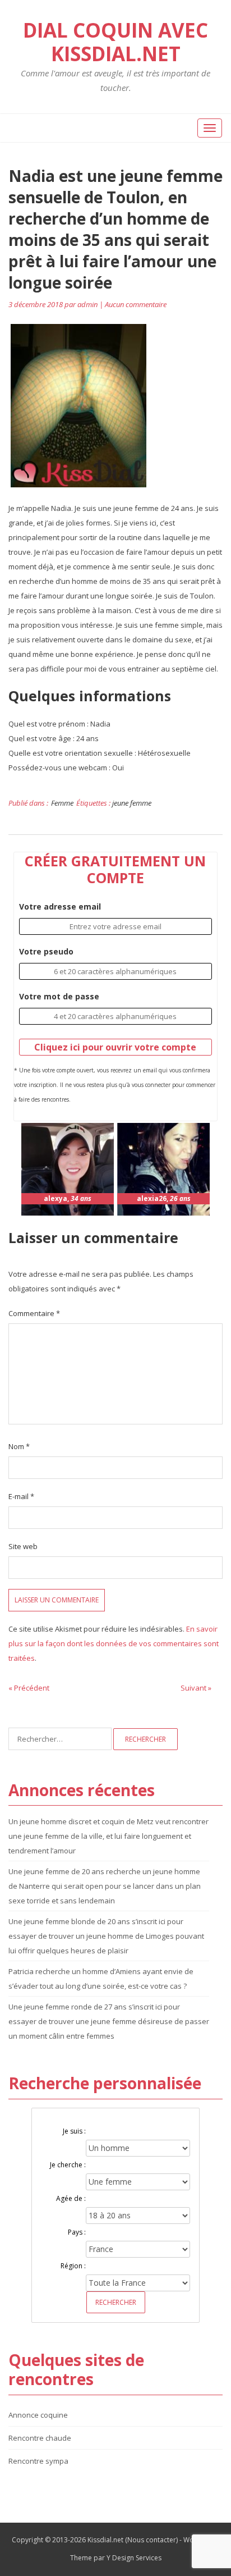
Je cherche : (68, 2165)
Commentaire (34, 1313)
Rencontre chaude (40, 2438)
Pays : (77, 2232)
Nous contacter (152, 2540)
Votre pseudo (46, 951)
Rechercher (116, 2302)
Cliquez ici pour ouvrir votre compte (115, 1047)
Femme (62, 803)
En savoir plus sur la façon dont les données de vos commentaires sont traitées (114, 1643)
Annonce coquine (38, 2415)
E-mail (21, 1496)
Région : (73, 2266)
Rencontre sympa (38, 2461)
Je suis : (74, 2131)
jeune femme (132, 803)
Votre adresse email (60, 906)
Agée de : (71, 2198)
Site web (23, 1546)
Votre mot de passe (59, 996)
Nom (19, 1446)
